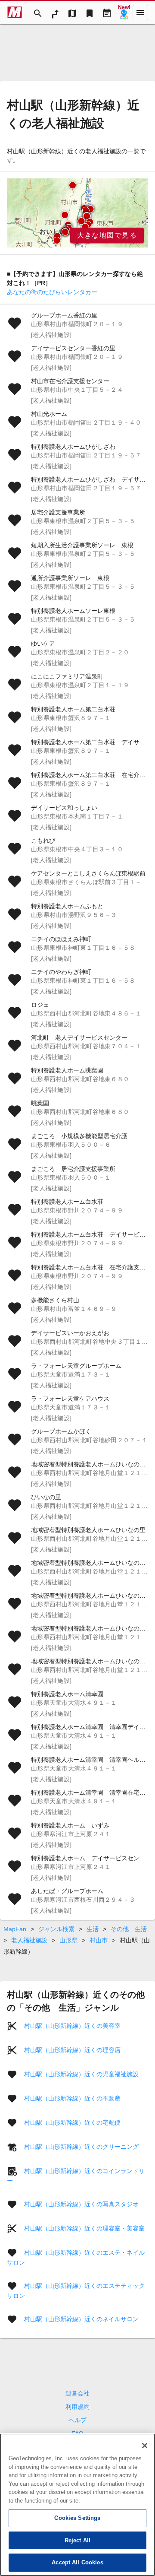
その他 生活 (129, 1929)
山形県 (68, 1940)
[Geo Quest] (124, 13)
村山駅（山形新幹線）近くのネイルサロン (81, 2319)
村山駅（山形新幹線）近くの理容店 (72, 2050)
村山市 (99, 1940)
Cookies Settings (77, 2518)
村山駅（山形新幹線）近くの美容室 (72, 2026)
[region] (77, 213)
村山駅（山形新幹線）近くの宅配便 (72, 2122)
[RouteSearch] (55, 13)
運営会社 (77, 2393)
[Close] (145, 2446)
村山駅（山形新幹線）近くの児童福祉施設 (81, 2074)
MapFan (15, 1929)
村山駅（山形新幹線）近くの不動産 (72, 2098)
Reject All (77, 2540)
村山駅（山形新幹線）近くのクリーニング (81, 2147)
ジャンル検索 (56, 1929)
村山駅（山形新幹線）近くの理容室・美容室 (84, 2228)
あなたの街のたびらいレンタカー (52, 292)
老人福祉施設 (29, 1940)
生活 (93, 1929)
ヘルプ (77, 2420)
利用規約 (77, 2407)
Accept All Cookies (77, 2562)
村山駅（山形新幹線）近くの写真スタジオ (81, 2204)
